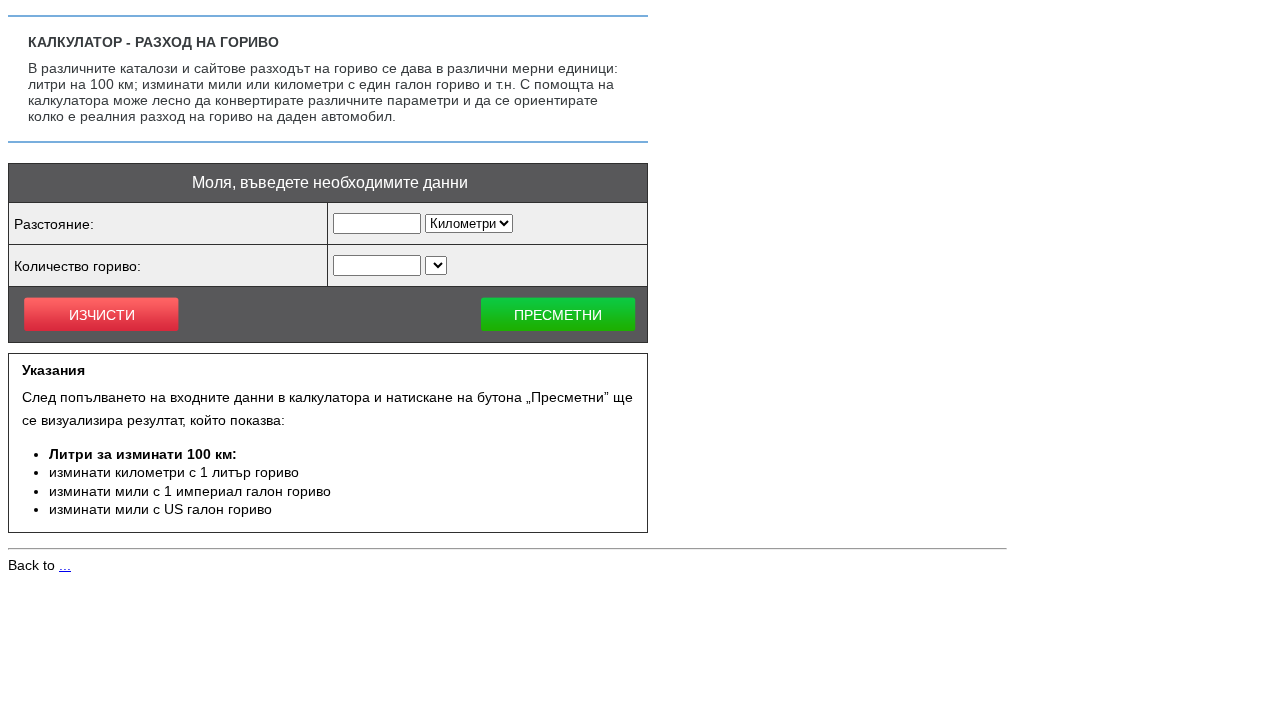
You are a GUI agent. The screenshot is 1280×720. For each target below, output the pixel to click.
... (65, 565)
